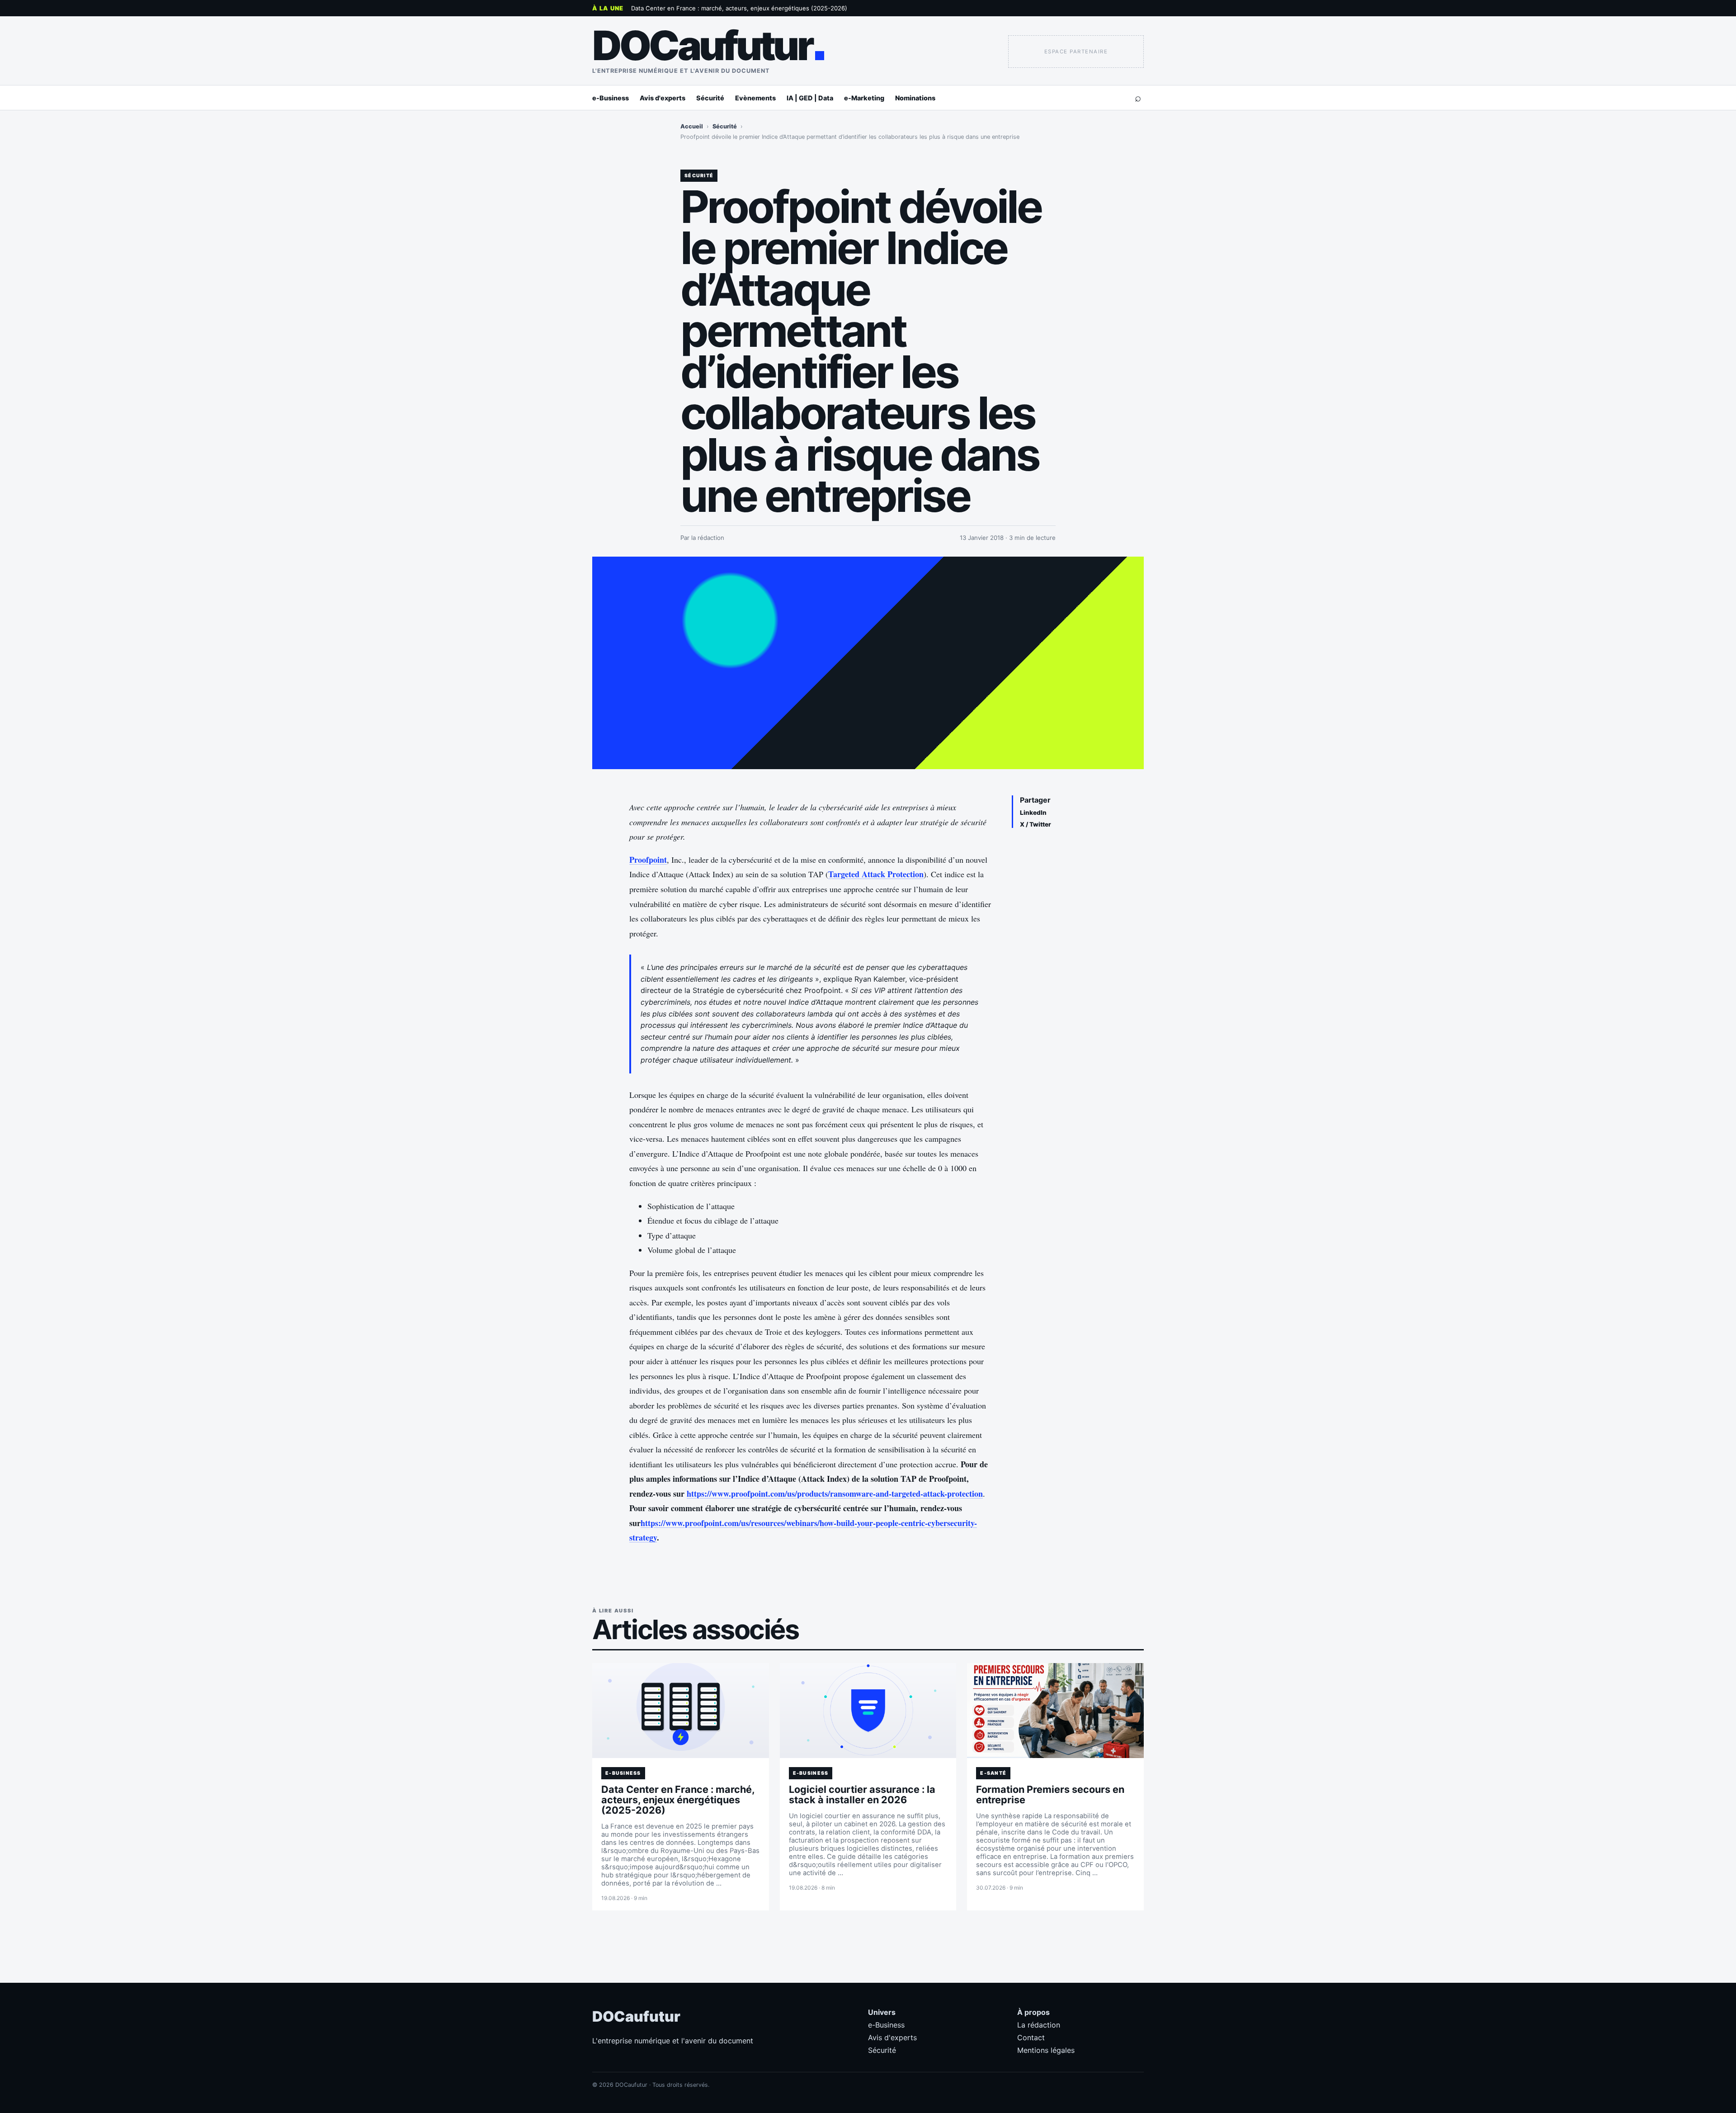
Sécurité (710, 98)
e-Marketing (864, 98)
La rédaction (1039, 2025)
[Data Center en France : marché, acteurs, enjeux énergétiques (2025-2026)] (681, 1711)
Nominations (915, 98)
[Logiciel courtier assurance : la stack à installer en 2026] (868, 1711)
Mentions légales (1046, 2050)
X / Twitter (1035, 824)
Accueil (692, 126)
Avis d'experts (663, 98)
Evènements (755, 98)
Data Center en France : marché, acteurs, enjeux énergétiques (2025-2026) (739, 8)
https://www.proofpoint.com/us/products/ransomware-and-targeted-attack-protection (835, 1494)
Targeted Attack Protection (876, 874)
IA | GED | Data (810, 98)
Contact (1031, 2037)
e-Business (611, 98)
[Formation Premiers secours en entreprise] (1055, 1711)
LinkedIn (1033, 813)
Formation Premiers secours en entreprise (1050, 1794)
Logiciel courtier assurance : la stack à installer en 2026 (862, 1794)
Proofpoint (648, 860)
